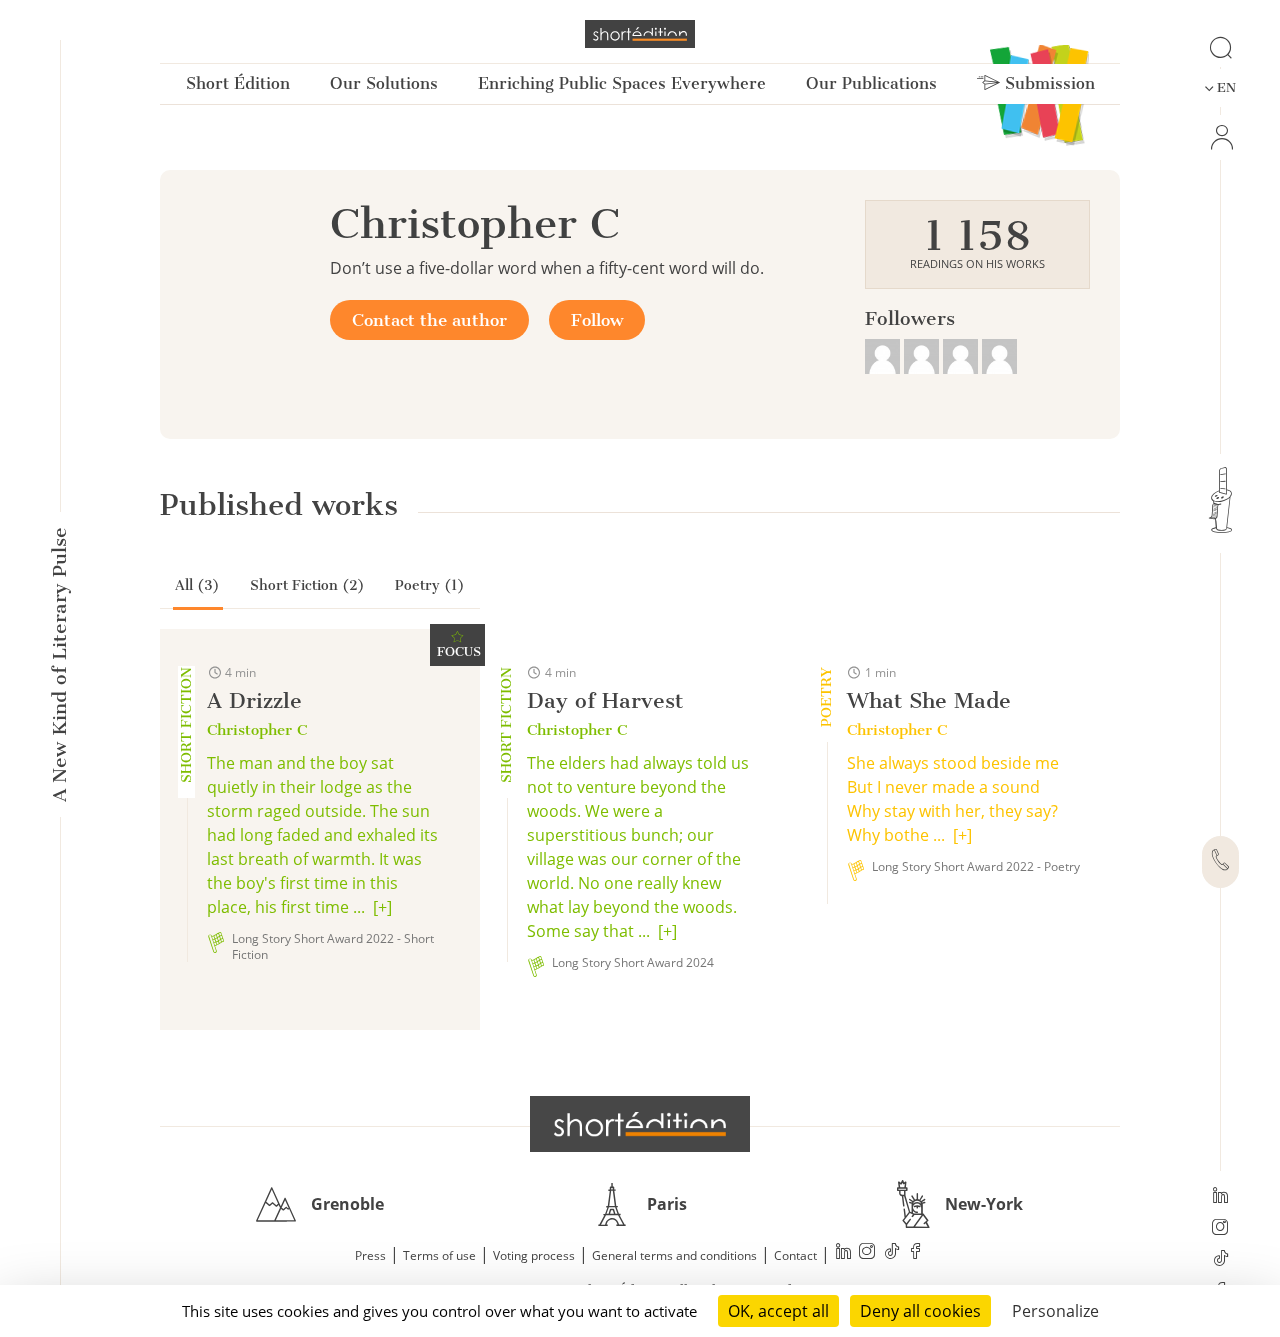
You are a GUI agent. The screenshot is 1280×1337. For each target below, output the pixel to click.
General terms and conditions (674, 1255)
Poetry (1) (430, 585)
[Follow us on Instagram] (1220, 1229)
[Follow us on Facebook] (916, 1253)
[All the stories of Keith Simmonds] (884, 354)
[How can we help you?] (1220, 862)
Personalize (1055, 1311)
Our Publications (871, 83)
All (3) (197, 585)
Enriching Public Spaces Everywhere (622, 83)
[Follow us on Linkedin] (1220, 1197)
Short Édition (238, 83)
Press (370, 1255)
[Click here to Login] (1220, 137)
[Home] (640, 34)
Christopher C (257, 730)
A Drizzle (254, 700)
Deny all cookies (920, 1311)
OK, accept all (778, 1311)
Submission (1047, 83)
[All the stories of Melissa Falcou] (923, 354)
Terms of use (439, 1255)
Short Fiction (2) (307, 585)
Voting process (534, 1255)
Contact (795, 1255)
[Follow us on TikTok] (1220, 1260)
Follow (597, 320)
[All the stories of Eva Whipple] (962, 354)
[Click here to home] (640, 1124)
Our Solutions (384, 83)
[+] (382, 907)
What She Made (929, 700)
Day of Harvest (605, 700)
